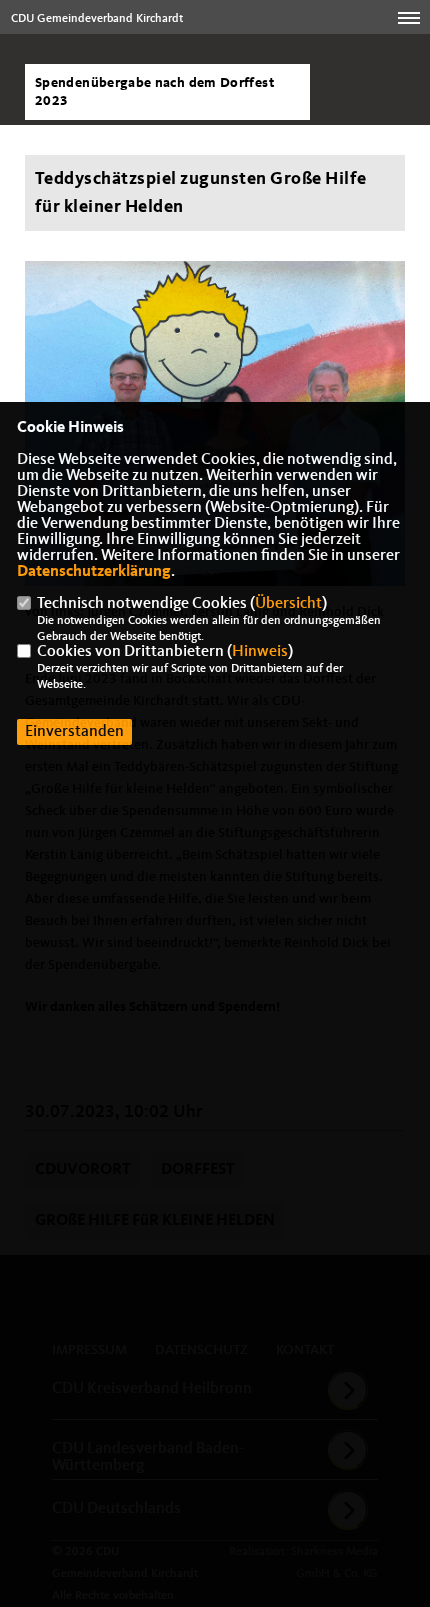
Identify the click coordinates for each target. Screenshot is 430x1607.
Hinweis (260, 652)
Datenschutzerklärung (94, 572)
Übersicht (288, 604)
